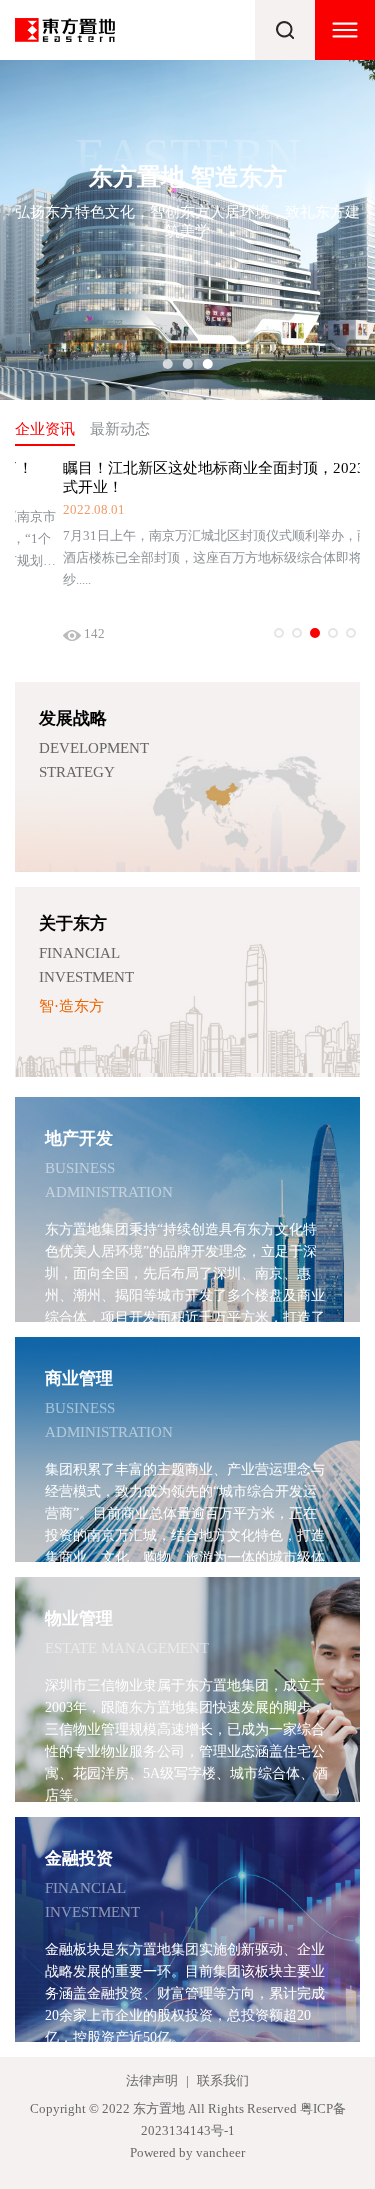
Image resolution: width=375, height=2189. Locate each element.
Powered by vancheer (187, 2152)
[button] (168, 364)
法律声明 (152, 2080)
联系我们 (223, 2080)
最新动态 (120, 429)
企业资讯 (45, 429)
